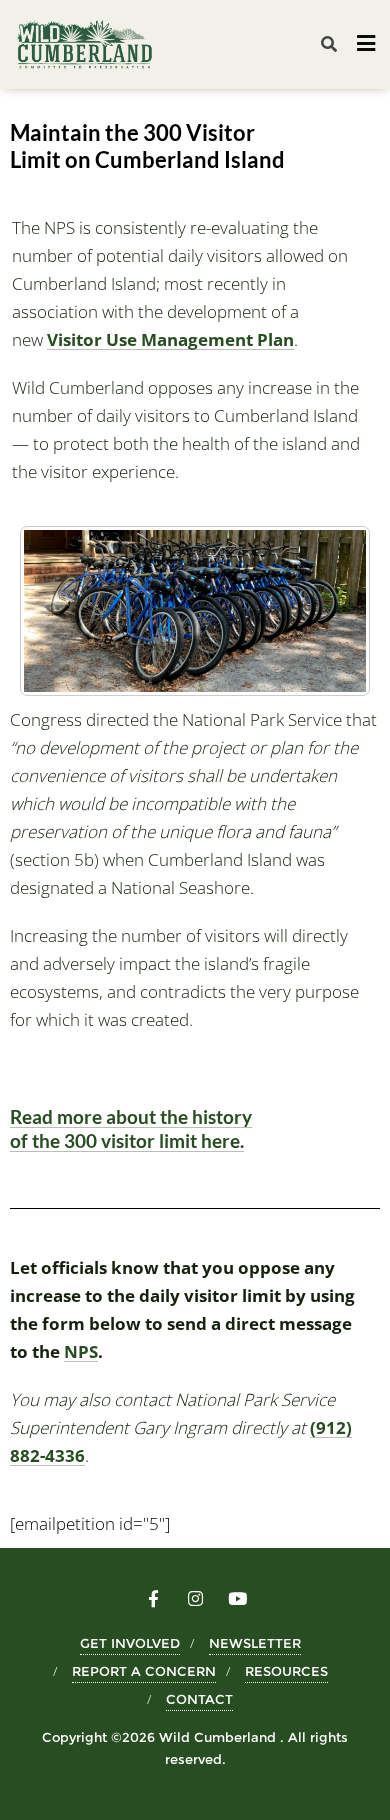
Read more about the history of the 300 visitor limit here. (131, 1129)
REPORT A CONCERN (144, 1671)
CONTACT (199, 1699)
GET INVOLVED (130, 1643)
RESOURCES (286, 1671)
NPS (81, 1351)
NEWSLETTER (255, 1643)
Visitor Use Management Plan (170, 339)
